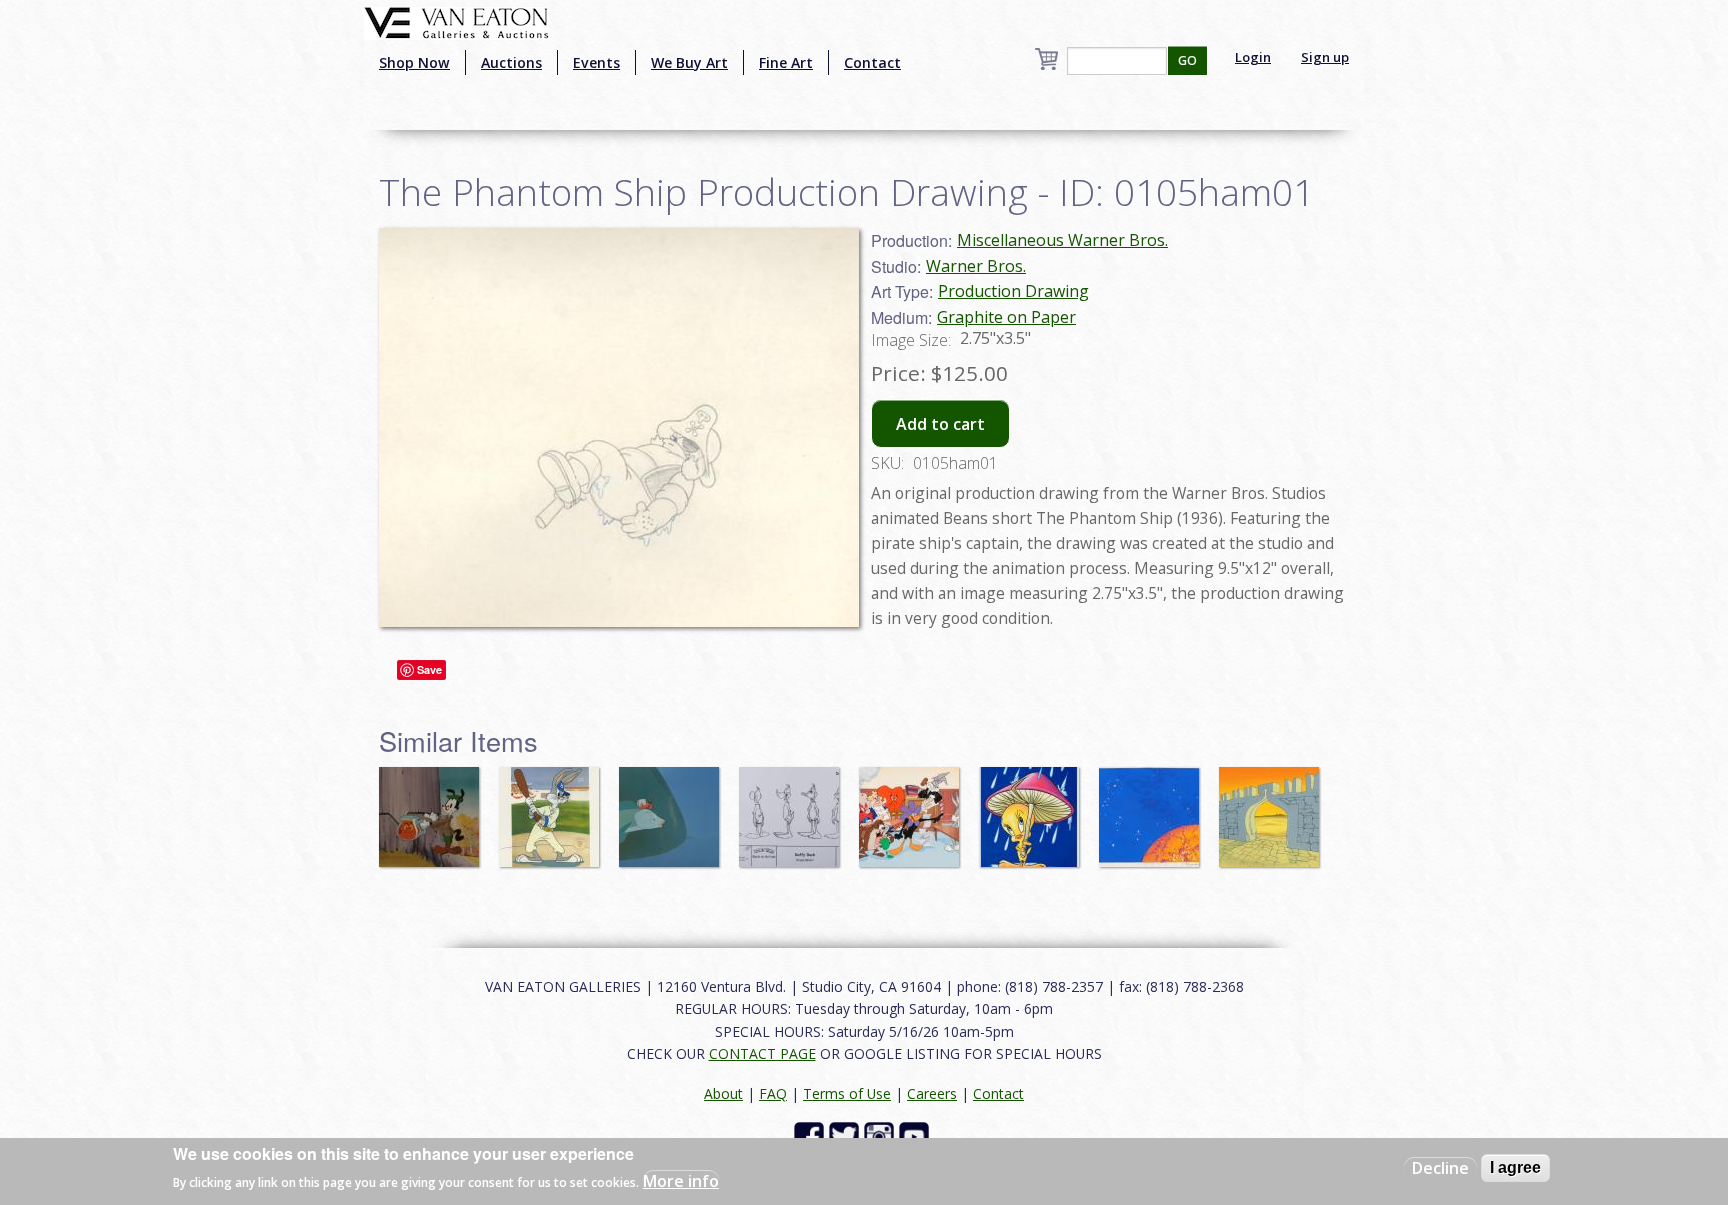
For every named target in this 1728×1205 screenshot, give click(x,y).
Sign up (1325, 57)
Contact (872, 62)
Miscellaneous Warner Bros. (1062, 240)
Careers (932, 1093)
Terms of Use (847, 1093)
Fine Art (786, 62)
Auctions (511, 62)
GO (1187, 60)
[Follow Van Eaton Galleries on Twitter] (846, 1135)
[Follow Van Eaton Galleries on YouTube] (916, 1135)
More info (681, 1181)
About (723, 1093)
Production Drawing (1013, 291)
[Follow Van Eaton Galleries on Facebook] (811, 1135)
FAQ (773, 1093)
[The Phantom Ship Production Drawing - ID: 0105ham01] (619, 426)
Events (596, 62)
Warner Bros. (976, 266)
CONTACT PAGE (762, 1053)
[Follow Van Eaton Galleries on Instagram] (881, 1135)
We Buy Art (689, 62)
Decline (1440, 1168)
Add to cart (940, 424)
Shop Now (414, 62)
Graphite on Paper (1006, 317)
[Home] (456, 21)
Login (1253, 57)
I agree (1515, 1167)
